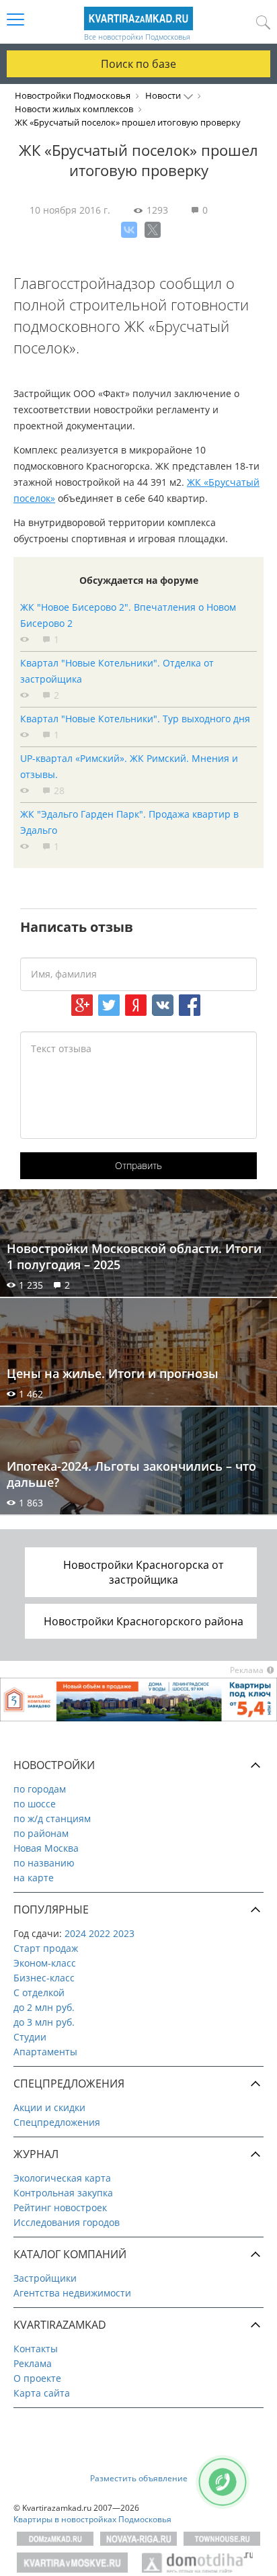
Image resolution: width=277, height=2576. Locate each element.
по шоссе (35, 1804)
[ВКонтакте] (129, 230)
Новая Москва (46, 1848)
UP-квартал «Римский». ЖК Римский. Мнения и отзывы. (129, 766)
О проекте (37, 2378)
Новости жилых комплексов (74, 109)
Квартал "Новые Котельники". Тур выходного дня (135, 719)
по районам (41, 1833)
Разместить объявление (139, 2478)
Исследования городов (67, 2222)
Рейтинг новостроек (60, 2207)
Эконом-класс (45, 1963)
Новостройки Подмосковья (73, 95)
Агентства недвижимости (72, 2293)
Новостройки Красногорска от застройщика (143, 1572)
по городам (40, 1789)
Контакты (36, 2349)
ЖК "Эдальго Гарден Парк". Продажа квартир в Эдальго (129, 822)
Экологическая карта (62, 2178)
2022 (100, 1933)
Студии (30, 2037)
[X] (153, 230)
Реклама (33, 2363)
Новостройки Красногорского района (144, 1621)
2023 (124, 1933)
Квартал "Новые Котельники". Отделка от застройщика (117, 671)
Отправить (138, 1165)
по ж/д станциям (52, 1818)
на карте (34, 1878)
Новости (163, 95)
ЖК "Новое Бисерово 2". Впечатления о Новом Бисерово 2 (128, 615)
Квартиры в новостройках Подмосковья (92, 2519)
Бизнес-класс (44, 1978)
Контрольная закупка (63, 2193)
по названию (44, 1863)
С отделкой (39, 1992)
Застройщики (45, 2278)
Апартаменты (45, 2052)
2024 (75, 1933)
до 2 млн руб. (44, 2007)
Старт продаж (46, 1948)
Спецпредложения (57, 2122)
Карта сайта (42, 2393)
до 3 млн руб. (44, 2022)
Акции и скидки (49, 2107)
